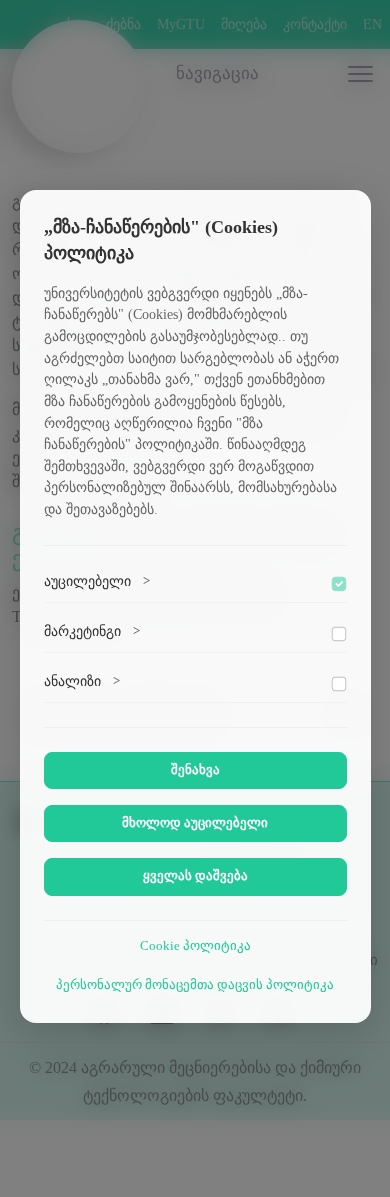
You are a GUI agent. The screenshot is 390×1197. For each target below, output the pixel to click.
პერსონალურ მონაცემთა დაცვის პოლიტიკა (195, 985)
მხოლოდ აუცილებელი (195, 823)
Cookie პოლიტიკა (195, 946)
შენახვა (195, 770)
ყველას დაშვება (195, 876)
